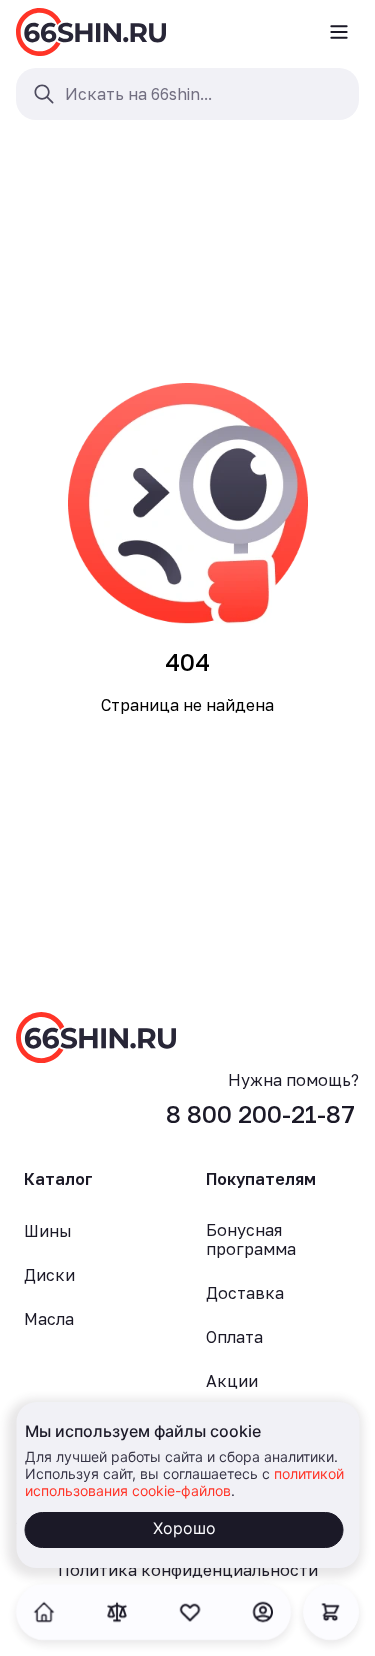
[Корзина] (331, 1612)
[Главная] (91, 32)
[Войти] (263, 1612)
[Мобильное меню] (339, 32)
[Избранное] (190, 1612)
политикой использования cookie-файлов (183, 1482)
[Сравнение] (117, 1612)
